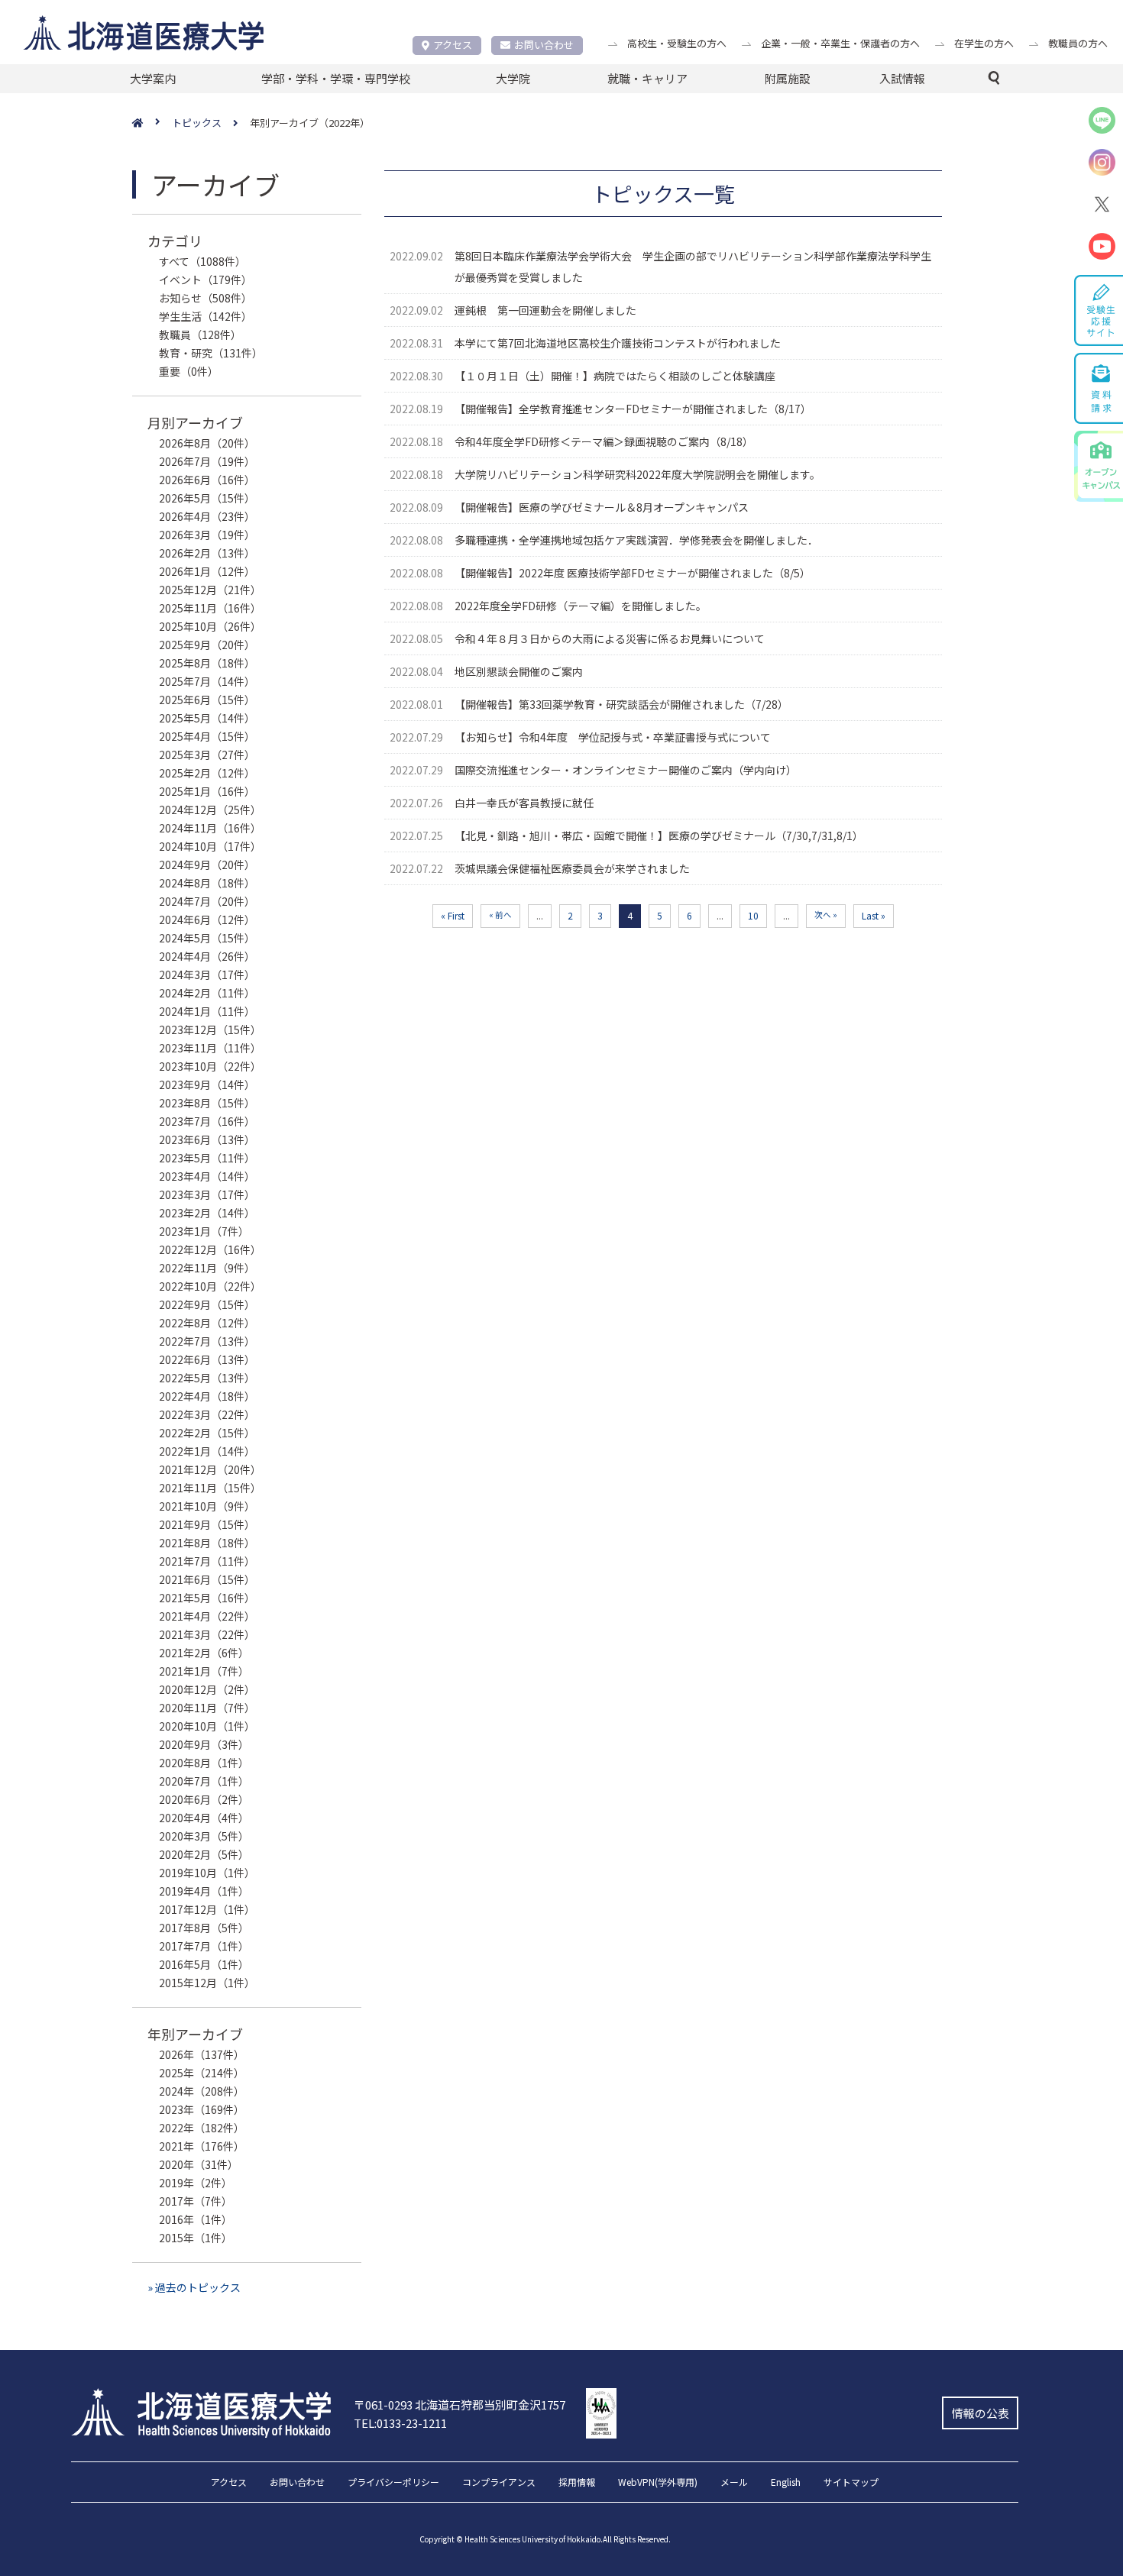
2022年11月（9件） (207, 1268)
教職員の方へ (1078, 43)
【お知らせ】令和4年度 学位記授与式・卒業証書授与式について (613, 737)
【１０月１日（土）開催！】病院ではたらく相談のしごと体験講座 (615, 376)
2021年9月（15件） (207, 1524)
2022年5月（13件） (207, 1378)
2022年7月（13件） (207, 1341)
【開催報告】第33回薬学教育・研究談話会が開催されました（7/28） (621, 704)
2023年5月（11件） (207, 1158)
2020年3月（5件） (204, 1836)
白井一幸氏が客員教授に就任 (524, 803)
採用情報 (577, 2483)
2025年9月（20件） (207, 645)
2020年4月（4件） (204, 1818)
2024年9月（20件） (207, 865)
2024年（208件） (202, 2091)
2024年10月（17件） (210, 846)
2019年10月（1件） (207, 1873)
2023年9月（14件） (207, 1084)
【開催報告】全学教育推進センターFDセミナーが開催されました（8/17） (633, 409)
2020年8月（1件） (204, 1763)
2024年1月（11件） (207, 1011)
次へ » (826, 915)
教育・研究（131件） (211, 353)
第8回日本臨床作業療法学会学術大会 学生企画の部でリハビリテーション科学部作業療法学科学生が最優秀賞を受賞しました (693, 267)
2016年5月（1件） (204, 1964)
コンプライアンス (499, 2483)
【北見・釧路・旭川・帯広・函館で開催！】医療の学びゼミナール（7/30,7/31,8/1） (659, 836)
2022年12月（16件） (210, 1249)
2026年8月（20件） (207, 443)
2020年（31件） (199, 2164)
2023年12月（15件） (210, 1029)
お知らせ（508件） (206, 298)
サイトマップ (851, 2483)
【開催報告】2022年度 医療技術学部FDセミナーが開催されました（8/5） (633, 573)
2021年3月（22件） (207, 1634)
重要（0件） (189, 371)
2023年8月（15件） (207, 1103)
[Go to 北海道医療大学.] (152, 123)
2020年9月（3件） (204, 1744)
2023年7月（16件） (207, 1121)
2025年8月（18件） (207, 663)
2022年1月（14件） (207, 1451)
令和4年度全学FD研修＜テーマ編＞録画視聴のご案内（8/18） (604, 441)
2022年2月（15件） (207, 1433)
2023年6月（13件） (207, 1139)
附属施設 (788, 78)
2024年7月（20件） (207, 901)
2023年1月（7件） (204, 1231)
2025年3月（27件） (207, 755)
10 (753, 915)
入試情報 (902, 78)
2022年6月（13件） (207, 1359)
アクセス (453, 45)
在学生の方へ (984, 43)
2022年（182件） (202, 2128)
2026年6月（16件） (207, 480)
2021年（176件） (202, 2146)
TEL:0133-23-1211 (400, 2423)
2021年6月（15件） (207, 1579)
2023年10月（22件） (210, 1066)
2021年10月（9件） (207, 1506)
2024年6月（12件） (207, 920)
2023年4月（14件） (207, 1176)
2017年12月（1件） (207, 1909)
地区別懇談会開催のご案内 (519, 671)
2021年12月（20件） (210, 1469)
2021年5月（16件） (207, 1598)
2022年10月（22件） (210, 1286)
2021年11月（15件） (210, 1488)
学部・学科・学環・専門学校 (336, 78)
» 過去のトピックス (194, 2287)
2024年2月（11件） (207, 993)
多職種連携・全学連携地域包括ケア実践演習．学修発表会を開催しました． (636, 540)
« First (453, 915)
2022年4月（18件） (207, 1396)
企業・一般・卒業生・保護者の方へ (840, 43)
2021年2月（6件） (204, 1653)
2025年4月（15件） (207, 736)
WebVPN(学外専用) (658, 2483)
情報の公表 (981, 2413)
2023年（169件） (202, 2109)
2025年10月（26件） (210, 626)
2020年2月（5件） (204, 1854)
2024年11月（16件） (210, 828)
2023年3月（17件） (207, 1194)
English (786, 2483)
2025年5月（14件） (207, 718)
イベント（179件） (206, 280)
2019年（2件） (196, 2183)
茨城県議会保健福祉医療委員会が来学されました (572, 868)
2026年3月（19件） (207, 535)
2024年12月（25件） (210, 810)
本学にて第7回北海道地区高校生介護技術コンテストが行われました (618, 343)
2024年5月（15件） (207, 938)
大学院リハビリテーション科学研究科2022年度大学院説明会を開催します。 (638, 474)
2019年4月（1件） (204, 1891)
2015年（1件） (196, 2238)
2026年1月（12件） (207, 571)
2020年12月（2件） (207, 1689)
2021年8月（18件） (207, 1543)
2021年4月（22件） (207, 1616)
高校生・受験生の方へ (677, 43)
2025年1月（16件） (207, 791)
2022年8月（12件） (207, 1323)
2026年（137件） (202, 2054)
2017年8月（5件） (204, 1928)
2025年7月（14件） (207, 681)
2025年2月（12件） (207, 773)
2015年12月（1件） (207, 1983)
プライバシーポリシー (393, 2483)
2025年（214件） (202, 2073)
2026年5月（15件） (207, 498)
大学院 (513, 78)
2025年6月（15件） (207, 700)
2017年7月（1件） (204, 1946)
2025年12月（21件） (210, 590)
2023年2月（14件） (207, 1213)
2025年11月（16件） (210, 608)
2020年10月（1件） (207, 1726)
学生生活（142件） (206, 316)
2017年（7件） (196, 2201)
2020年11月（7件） (207, 1708)
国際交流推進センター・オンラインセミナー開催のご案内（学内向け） (626, 770)
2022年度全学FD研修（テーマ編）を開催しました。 (581, 606)
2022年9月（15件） (207, 1304)
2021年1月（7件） (204, 1671)
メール (734, 2483)
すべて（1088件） (202, 261)
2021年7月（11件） (207, 1561)
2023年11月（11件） (210, 1048)
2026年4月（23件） (207, 516)
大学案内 (153, 78)
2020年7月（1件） (204, 1781)
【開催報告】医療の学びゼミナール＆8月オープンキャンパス (602, 507)
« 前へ (500, 915)
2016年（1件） (196, 2219)
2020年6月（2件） (204, 1799)
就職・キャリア (647, 78)
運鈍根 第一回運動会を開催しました (545, 310)
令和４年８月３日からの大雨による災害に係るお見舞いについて (610, 638)
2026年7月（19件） (207, 461)
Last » (874, 915)
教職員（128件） (200, 335)
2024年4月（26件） (207, 956)
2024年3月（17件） (207, 974)
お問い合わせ (544, 45)
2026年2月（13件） (207, 553)
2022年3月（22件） (207, 1414)
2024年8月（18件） (207, 883)
